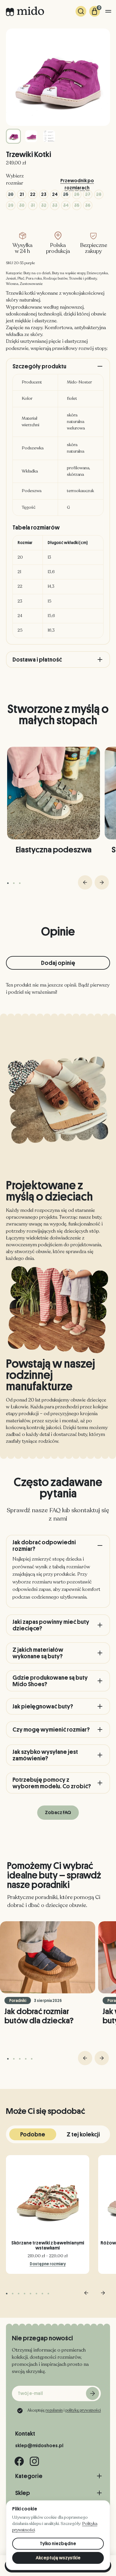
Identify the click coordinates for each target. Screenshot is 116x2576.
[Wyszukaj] (81, 11)
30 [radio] (22, 205)
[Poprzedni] (85, 882)
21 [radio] (22, 194)
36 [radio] (88, 205)
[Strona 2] (14, 883)
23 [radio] (44, 194)
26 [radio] (77, 194)
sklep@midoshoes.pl (39, 2446)
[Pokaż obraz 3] (49, 136)
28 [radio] (99, 194)
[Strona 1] (8, 883)
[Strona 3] (20, 883)
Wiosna (12, 284)
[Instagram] (34, 2461)
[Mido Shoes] (25, 11)
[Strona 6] (36, 2294)
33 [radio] (55, 205)
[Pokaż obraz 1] (13, 136)
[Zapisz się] (93, 2393)
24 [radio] (55, 194)
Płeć (21, 278)
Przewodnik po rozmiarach (77, 182)
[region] (58, 587)
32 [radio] (44, 205)
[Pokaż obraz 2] (31, 136)
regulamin (54, 2410)
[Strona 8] (48, 2294)
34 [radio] (66, 205)
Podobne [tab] (33, 2134)
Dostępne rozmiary (48, 2264)
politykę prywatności (83, 2410)
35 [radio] (77, 205)
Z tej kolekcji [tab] (83, 2134)
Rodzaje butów (55, 278)
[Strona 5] (32, 2059)
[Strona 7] (42, 2294)
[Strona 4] (26, 2059)
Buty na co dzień (37, 273)
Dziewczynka (97, 273)
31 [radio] (33, 205)
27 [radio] (88, 194)
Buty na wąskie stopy (69, 273)
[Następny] (102, 882)
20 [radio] (11, 194)
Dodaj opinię (58, 963)
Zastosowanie (31, 284)
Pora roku (34, 278)
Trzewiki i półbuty (83, 278)
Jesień (11, 278)
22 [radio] (33, 194)
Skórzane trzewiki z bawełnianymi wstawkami (48, 2246)
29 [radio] (11, 205)
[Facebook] (19, 2461)
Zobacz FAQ (58, 1813)
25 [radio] (66, 194)
